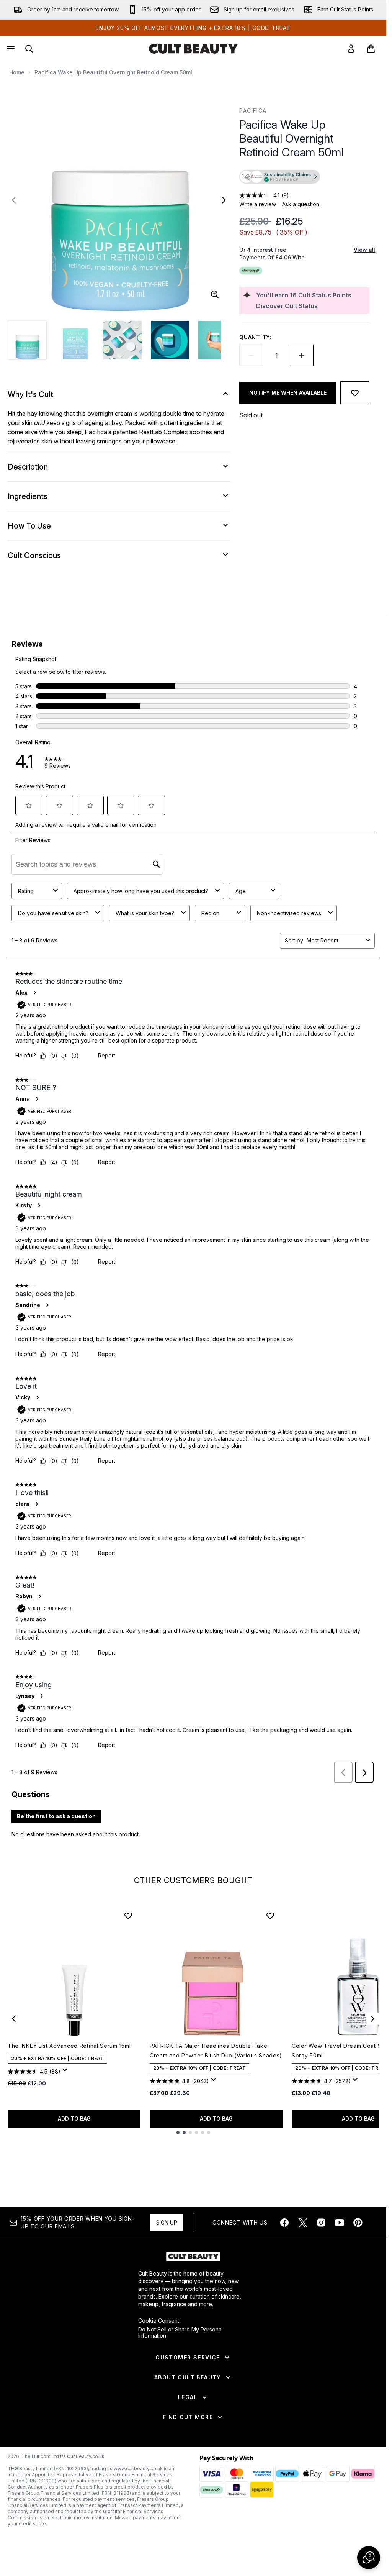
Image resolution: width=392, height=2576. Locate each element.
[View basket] (371, 49)
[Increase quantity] (302, 355)
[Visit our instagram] (321, 2223)
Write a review (258, 204)
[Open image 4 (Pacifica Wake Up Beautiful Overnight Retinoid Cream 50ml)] (170, 340)
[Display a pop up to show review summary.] (66, 2072)
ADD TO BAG (74, 2119)
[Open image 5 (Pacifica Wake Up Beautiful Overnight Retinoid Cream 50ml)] (217, 340)
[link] (351, 49)
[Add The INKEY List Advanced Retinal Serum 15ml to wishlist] (128, 1916)
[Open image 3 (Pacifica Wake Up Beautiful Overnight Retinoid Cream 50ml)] (122, 340)
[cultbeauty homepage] (193, 49)
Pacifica (253, 111)
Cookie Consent (159, 2321)
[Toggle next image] (224, 200)
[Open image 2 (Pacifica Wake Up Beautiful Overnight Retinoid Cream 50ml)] (75, 340)
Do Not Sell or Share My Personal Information (180, 2333)
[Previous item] (14, 2019)
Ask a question (301, 204)
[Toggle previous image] (14, 200)
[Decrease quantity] (251, 355)
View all (364, 250)
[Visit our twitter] (303, 2223)
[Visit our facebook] (284, 2223)
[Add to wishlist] (355, 393)
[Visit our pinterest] (358, 2223)
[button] (304, 177)
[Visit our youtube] (340, 2223)
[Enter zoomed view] (215, 294)
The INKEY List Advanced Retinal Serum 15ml (69, 2046)
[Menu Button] (10, 49)
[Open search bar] (29, 49)
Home (17, 72)
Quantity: (255, 337)
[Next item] (372, 2019)
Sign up (167, 2222)
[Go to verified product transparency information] (280, 177)
